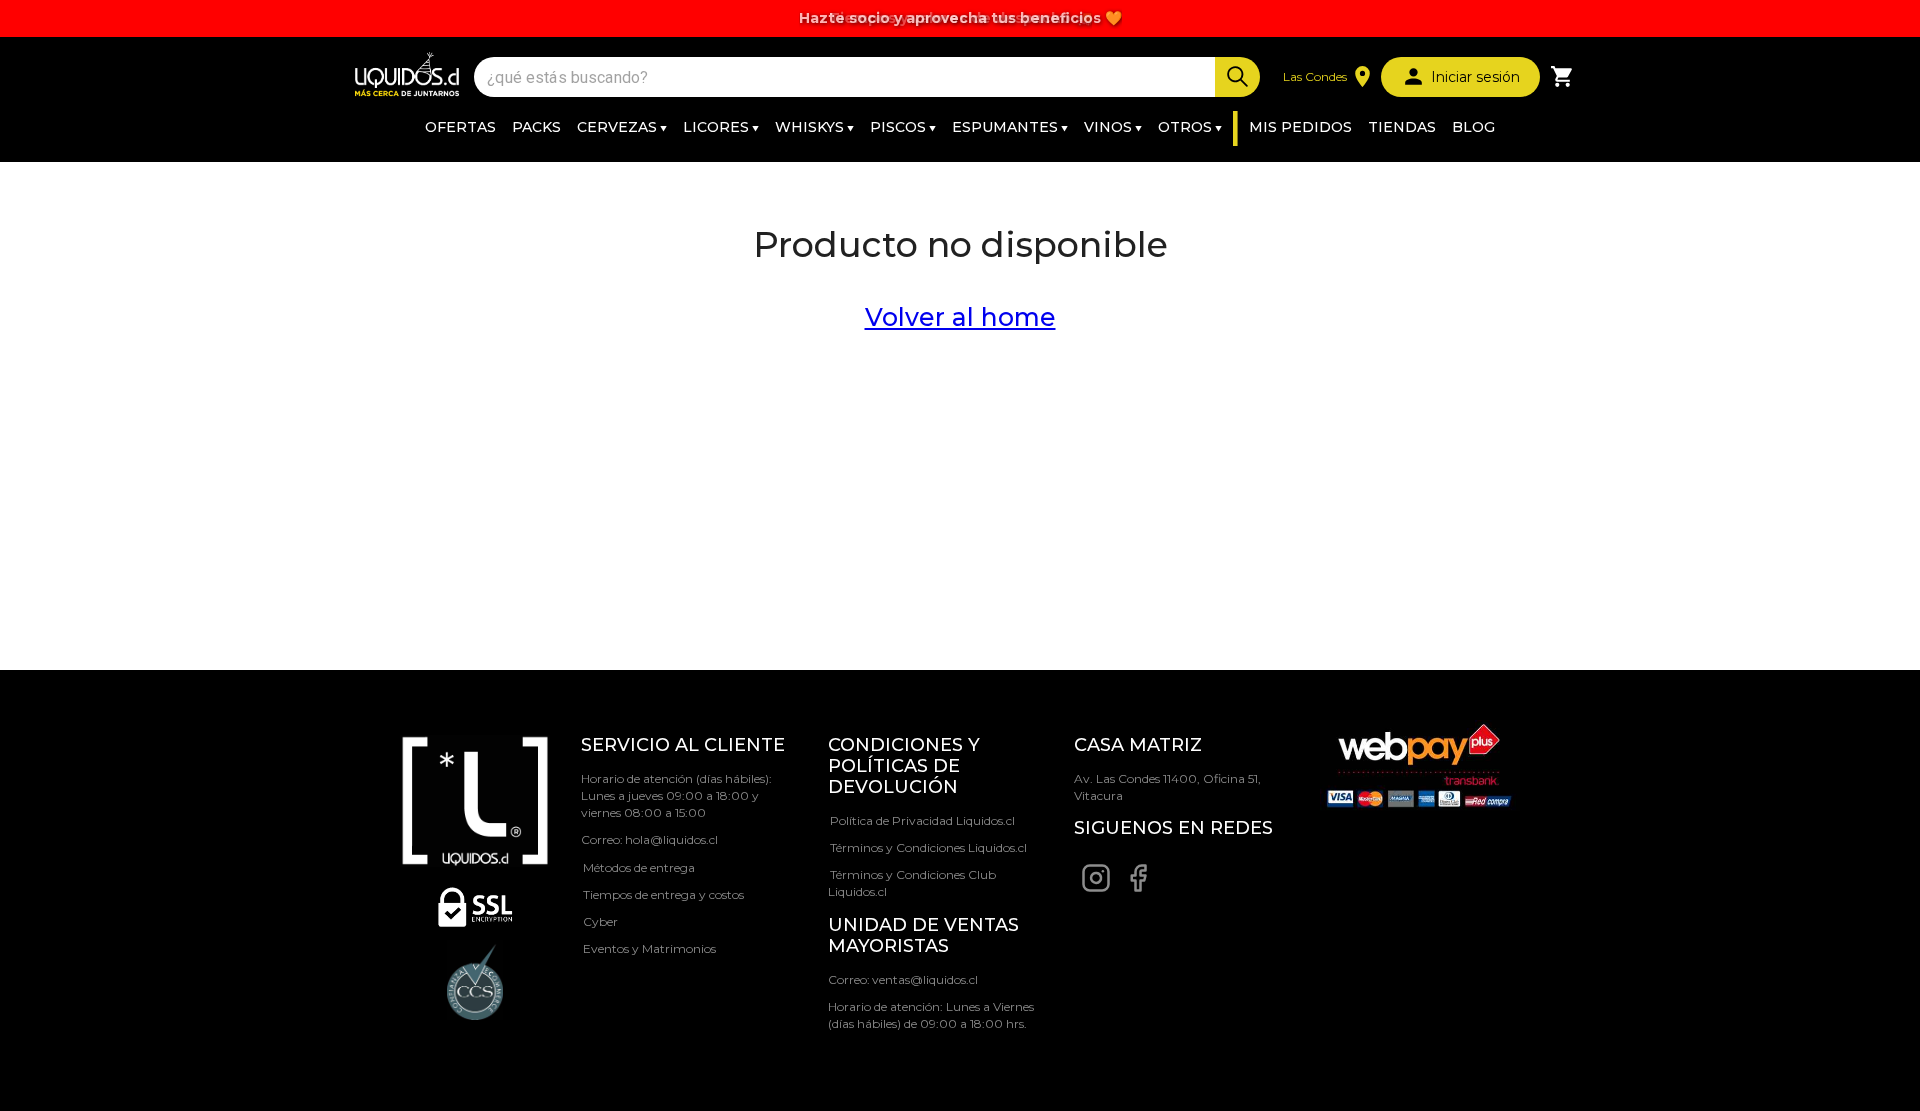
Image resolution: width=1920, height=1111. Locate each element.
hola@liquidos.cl (671, 839)
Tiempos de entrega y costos (663, 894)
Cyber (600, 921)
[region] (960, 18)
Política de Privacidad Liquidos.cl (922, 820)
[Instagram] (1096, 888)
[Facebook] (1138, 888)
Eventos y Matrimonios (649, 948)
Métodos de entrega (639, 867)
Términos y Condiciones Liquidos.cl (928, 847)
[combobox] (847, 77)
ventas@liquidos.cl (925, 979)
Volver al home (960, 317)
